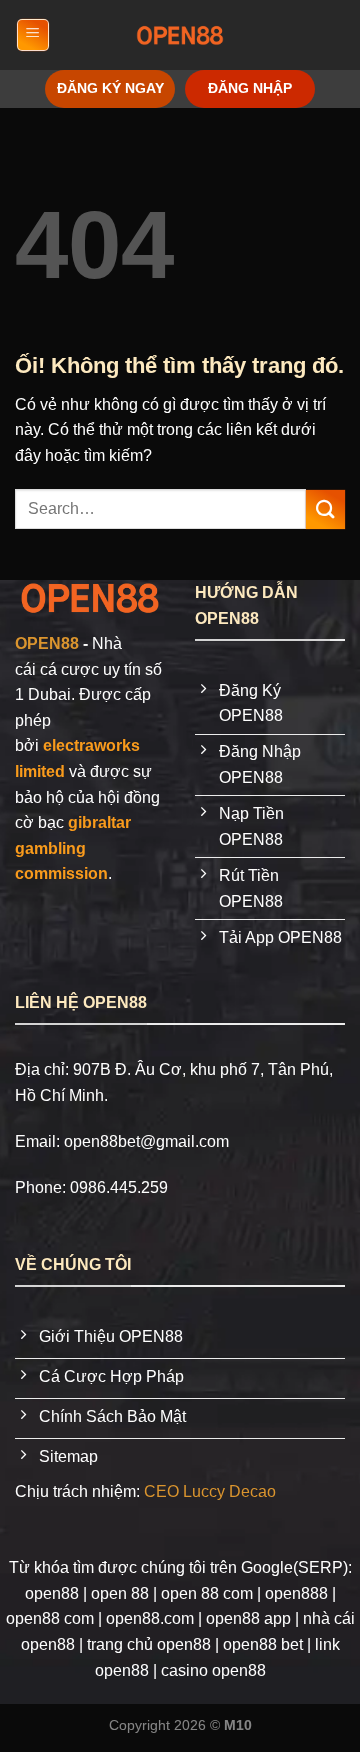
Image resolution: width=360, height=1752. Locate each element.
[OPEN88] (180, 35)
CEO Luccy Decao (210, 1491)
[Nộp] (325, 509)
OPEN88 (47, 643)
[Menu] (33, 35)
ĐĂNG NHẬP (250, 88)
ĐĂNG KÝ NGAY (110, 88)
